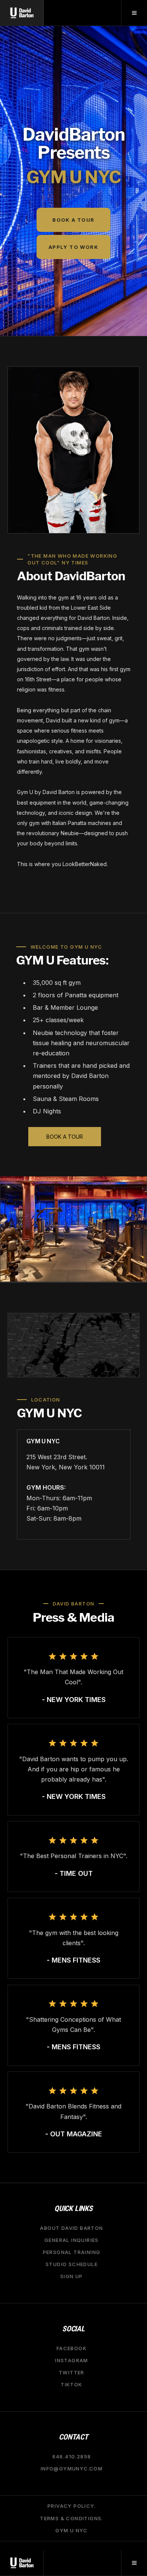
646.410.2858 (72, 2456)
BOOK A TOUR (73, 220)
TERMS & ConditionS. (72, 2518)
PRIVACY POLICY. (72, 2506)
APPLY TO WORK (73, 247)
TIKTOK (71, 2384)
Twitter (72, 2372)
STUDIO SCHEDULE (72, 2264)
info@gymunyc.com (72, 2469)
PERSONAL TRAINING (72, 2252)
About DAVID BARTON (71, 2228)
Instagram (72, 2360)
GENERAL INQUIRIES (72, 2240)
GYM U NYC (72, 2530)
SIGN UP (72, 2276)
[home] (22, 13)
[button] (134, 13)
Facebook (72, 2348)
